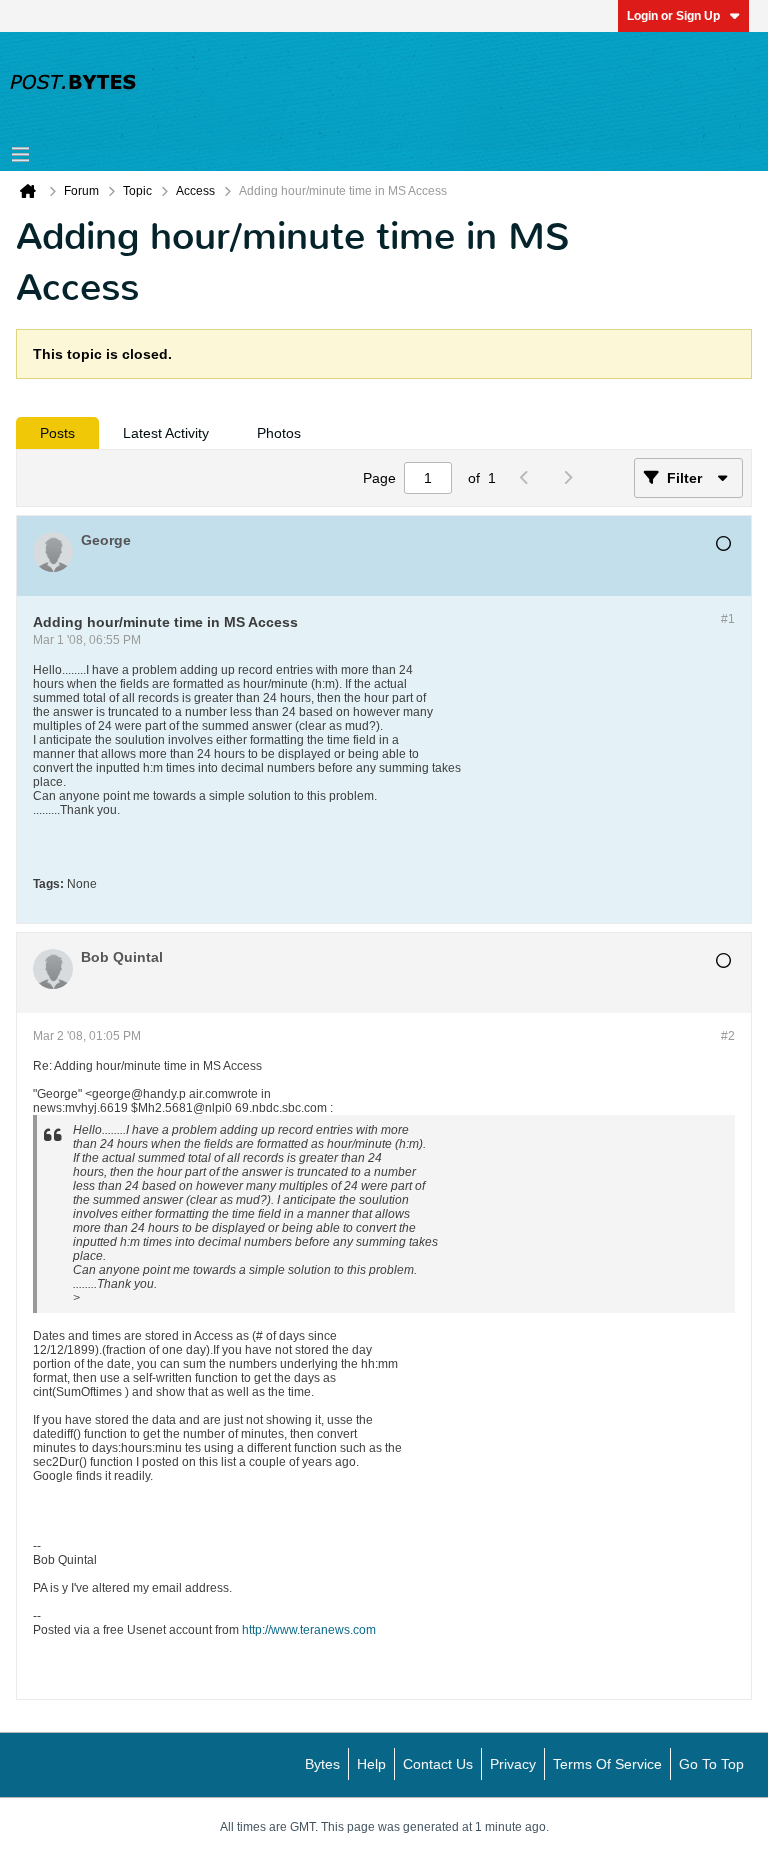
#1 (728, 619)
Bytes (322, 1764)
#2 (728, 1036)
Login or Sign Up (673, 16)
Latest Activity (166, 433)
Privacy (513, 1764)
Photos (279, 433)
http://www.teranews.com (309, 1630)
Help (371, 1764)
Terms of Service (607, 1764)
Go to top (711, 1764)
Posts (57, 433)
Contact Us (438, 1764)
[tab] (57, 433)
